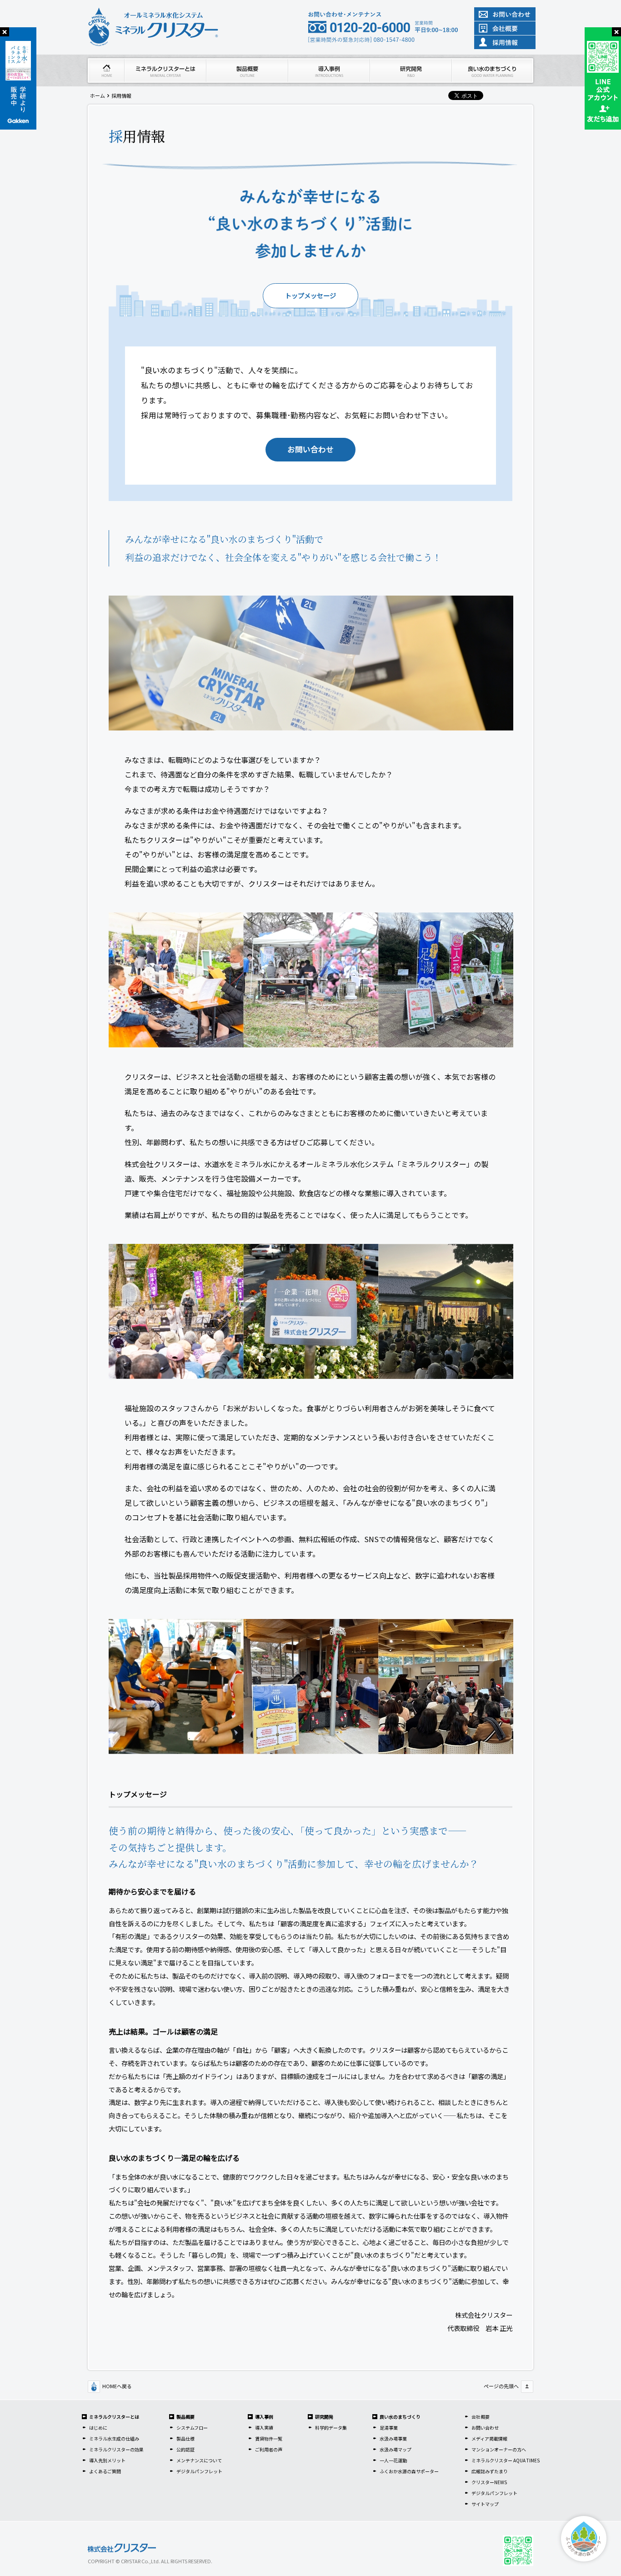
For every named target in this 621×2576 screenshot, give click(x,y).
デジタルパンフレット (199, 2471)
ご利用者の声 (269, 2449)
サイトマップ (485, 2504)
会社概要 (481, 2417)
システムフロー (192, 2428)
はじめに (98, 2428)
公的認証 (185, 2449)
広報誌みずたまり (490, 2471)
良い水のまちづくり (400, 2417)
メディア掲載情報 (489, 2438)
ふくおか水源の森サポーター (409, 2471)
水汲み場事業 (393, 2438)
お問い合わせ (310, 449)
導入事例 (264, 2417)
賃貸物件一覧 (269, 2438)
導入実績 (264, 2428)
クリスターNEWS (489, 2482)
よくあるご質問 (105, 2471)
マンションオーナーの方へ (499, 2449)
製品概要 (185, 2417)
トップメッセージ (310, 295)
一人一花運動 (393, 2460)
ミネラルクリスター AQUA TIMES (506, 2460)
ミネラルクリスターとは (114, 2417)
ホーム (98, 95)
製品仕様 (185, 2438)
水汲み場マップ (396, 2449)
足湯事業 (389, 2428)
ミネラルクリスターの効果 (116, 2449)
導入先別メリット (107, 2460)
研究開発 (324, 2417)
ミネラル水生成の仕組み (114, 2438)
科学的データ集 (331, 2428)
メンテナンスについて (199, 2460)
